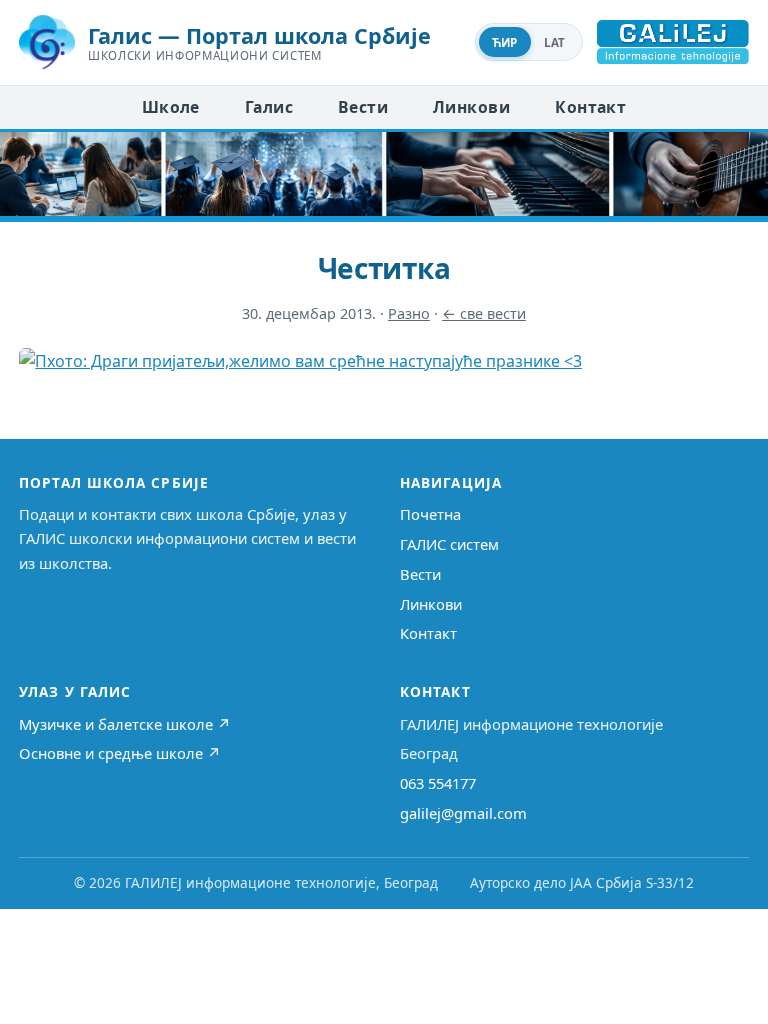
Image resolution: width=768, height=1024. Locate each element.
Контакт (590, 107)
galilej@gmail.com (463, 813)
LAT (555, 42)
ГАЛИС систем (449, 544)
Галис (269, 107)
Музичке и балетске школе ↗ (125, 724)
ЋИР (505, 42)
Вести (363, 107)
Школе (171, 107)
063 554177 (438, 783)
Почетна (430, 514)
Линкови (471, 107)
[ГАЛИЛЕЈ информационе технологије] (673, 42)
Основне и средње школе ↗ (120, 753)
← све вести (484, 313)
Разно (409, 313)
